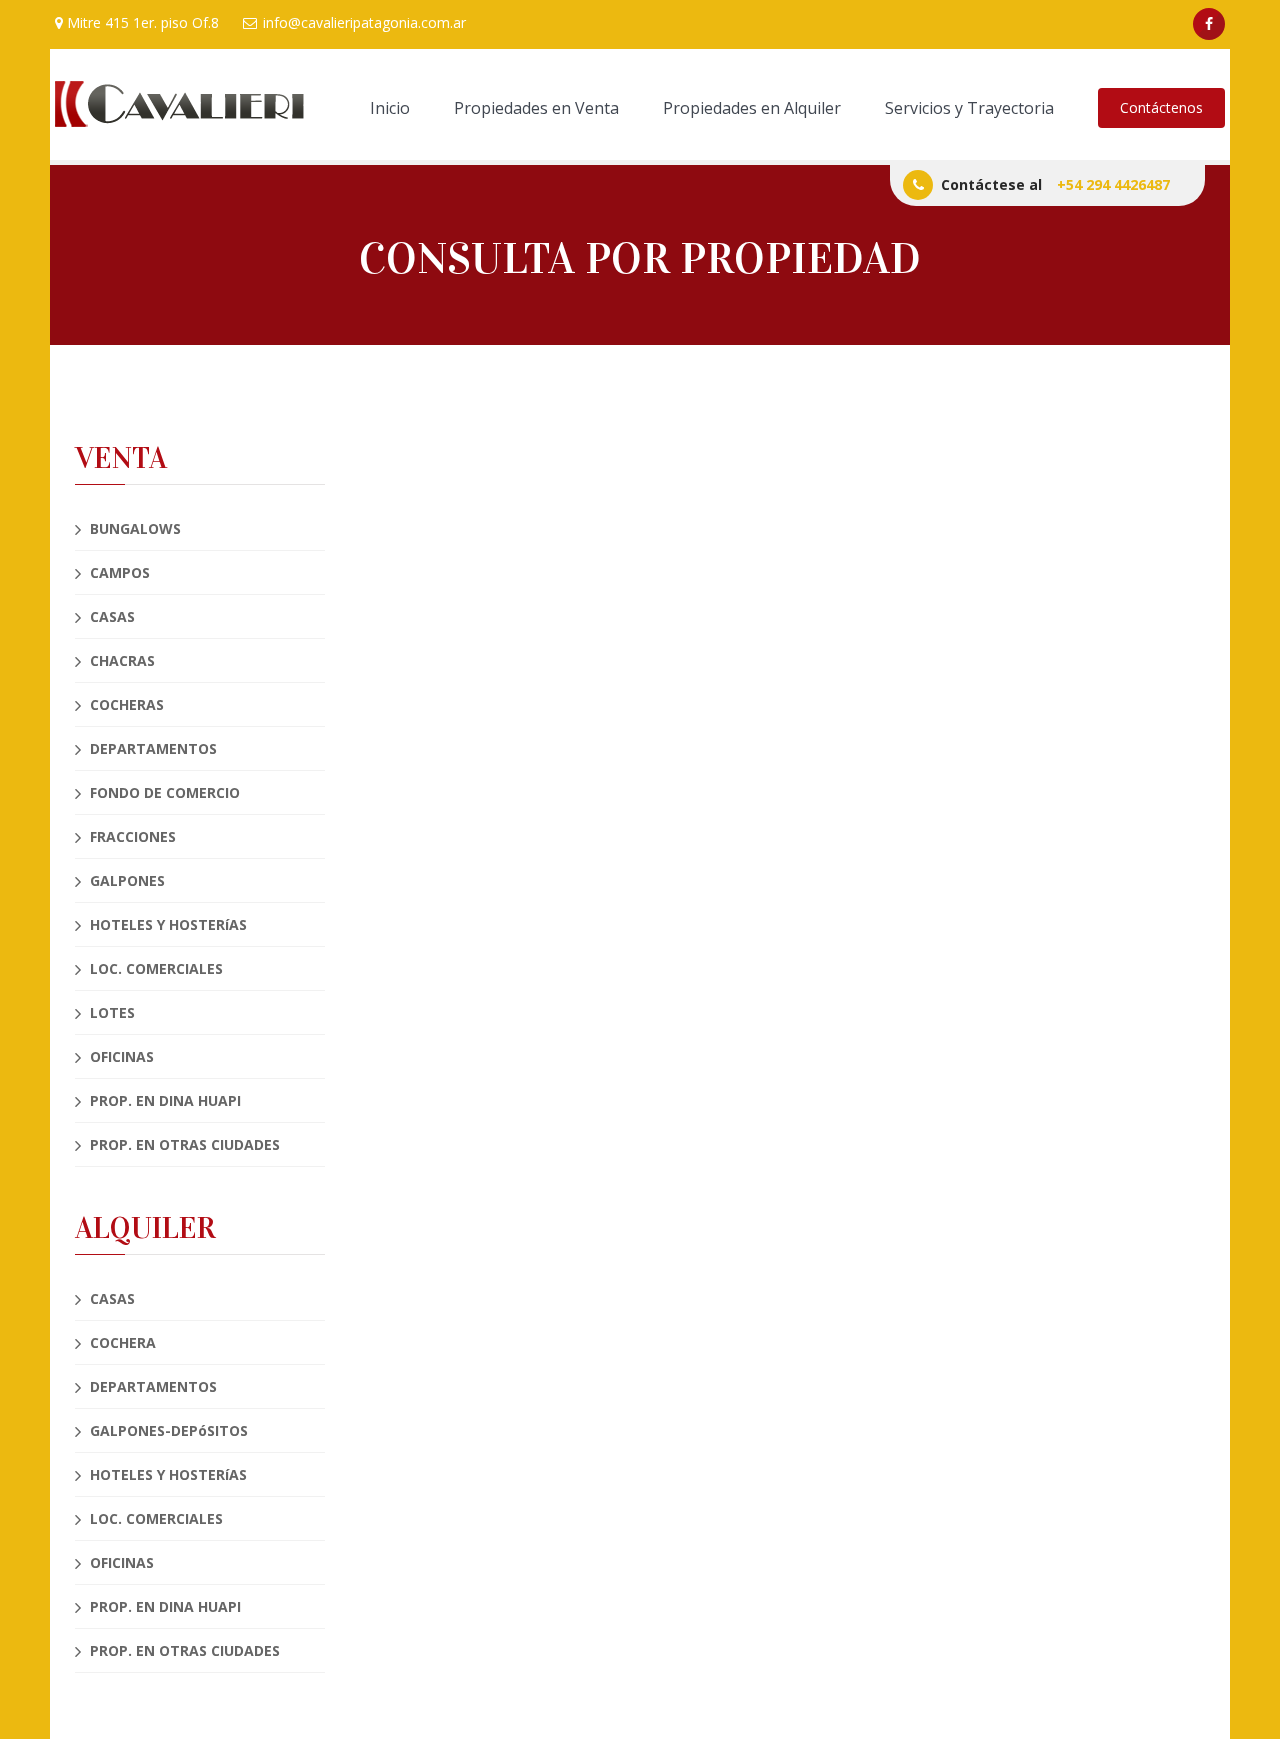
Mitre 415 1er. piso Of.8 (141, 22)
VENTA (121, 458)
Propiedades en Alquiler (752, 108)
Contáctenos (1161, 107)
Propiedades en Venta (536, 108)
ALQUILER (145, 1228)
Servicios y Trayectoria (969, 108)
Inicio (390, 108)
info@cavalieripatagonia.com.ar (362, 22)
